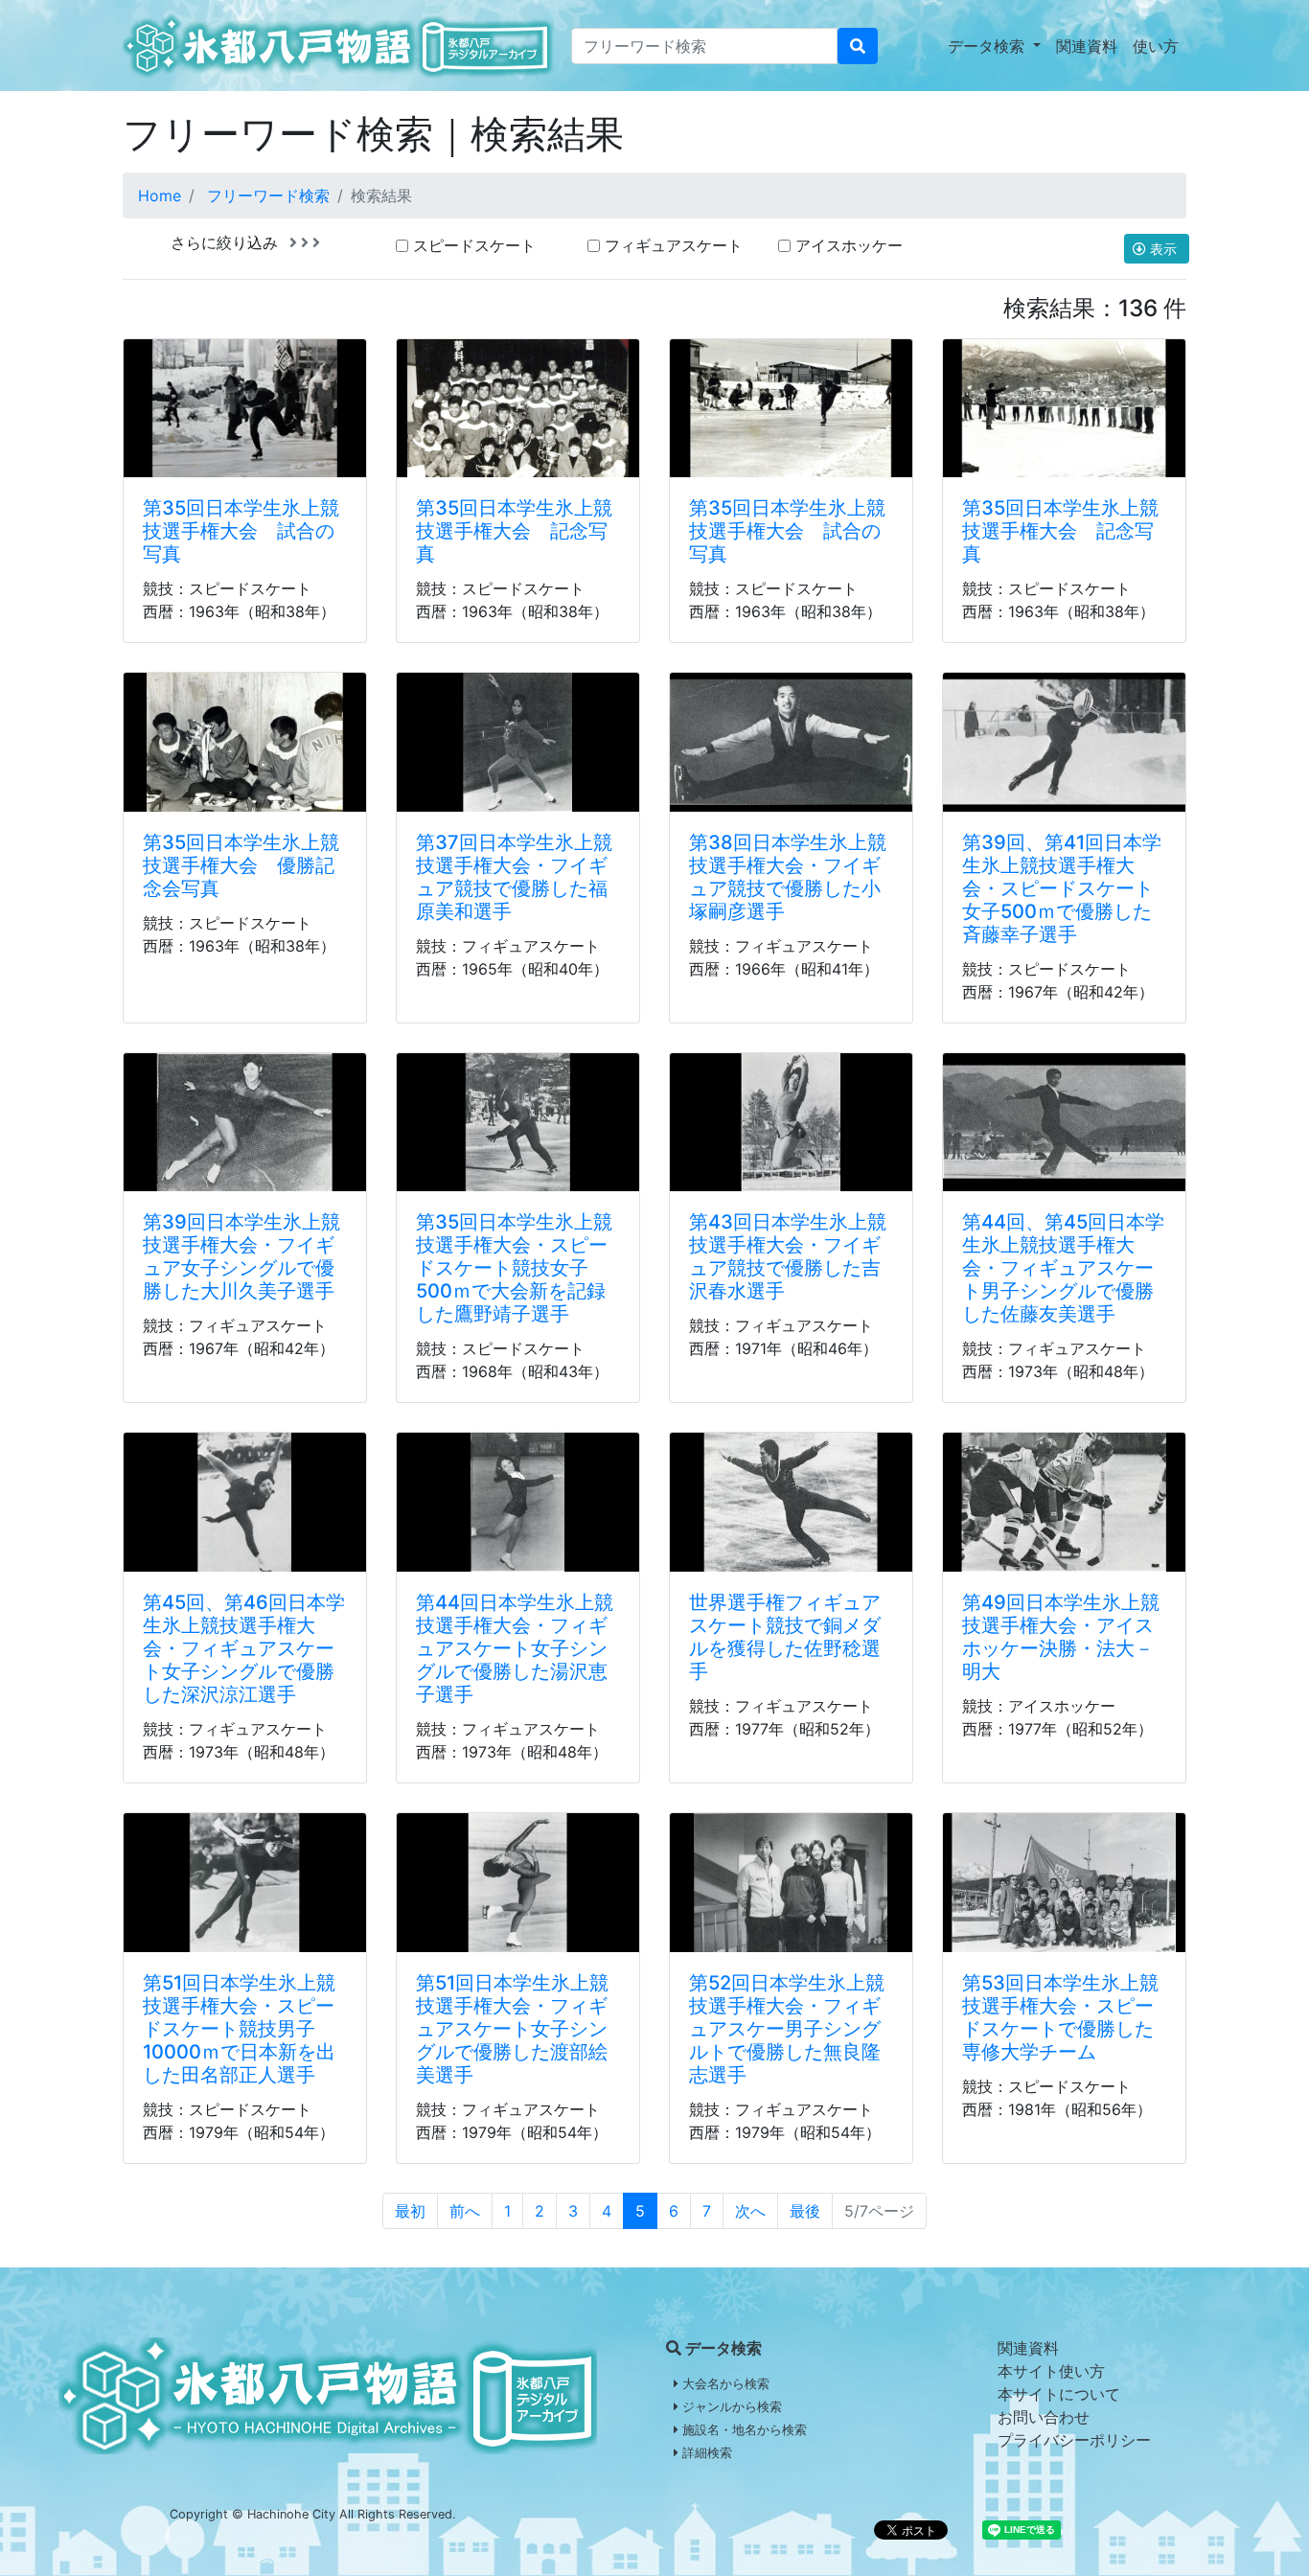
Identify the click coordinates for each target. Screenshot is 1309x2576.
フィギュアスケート (674, 245)
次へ (750, 2211)
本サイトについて (1059, 2394)
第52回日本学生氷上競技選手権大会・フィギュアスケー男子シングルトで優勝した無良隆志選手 (787, 2029)
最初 (410, 2211)
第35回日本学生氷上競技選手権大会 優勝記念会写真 (241, 865)
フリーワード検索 (268, 195)
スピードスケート (474, 245)
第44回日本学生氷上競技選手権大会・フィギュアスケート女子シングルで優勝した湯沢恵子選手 (515, 1648)
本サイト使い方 (1051, 2371)
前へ (465, 2211)
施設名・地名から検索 (743, 2430)
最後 (805, 2211)
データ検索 (988, 46)
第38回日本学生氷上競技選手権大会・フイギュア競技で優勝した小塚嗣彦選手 (788, 877)
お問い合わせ (1044, 2417)
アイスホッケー (849, 245)
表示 (1163, 249)
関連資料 (1087, 46)
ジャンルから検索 (730, 2407)
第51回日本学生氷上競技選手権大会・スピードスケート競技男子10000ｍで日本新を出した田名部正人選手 (239, 2029)
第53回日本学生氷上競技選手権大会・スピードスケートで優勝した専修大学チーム (1060, 2017)
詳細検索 (705, 2453)
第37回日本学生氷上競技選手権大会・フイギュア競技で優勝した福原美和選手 (514, 877)
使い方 (1156, 46)
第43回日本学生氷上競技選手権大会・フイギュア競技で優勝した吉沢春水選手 (788, 1256)
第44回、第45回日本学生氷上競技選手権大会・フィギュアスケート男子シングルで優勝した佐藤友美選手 (1063, 1268)
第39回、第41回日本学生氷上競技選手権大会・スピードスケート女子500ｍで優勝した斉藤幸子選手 (1062, 888)
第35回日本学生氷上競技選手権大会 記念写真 (514, 531)
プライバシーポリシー (1074, 2440)
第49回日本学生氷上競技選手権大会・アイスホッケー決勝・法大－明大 (1061, 1637)
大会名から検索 (724, 2384)
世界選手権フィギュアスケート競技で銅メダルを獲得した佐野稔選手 (785, 1637)
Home (160, 195)
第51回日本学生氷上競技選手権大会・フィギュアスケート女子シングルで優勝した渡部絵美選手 (512, 2029)
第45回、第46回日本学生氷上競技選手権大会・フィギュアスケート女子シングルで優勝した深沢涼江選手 (244, 1648)
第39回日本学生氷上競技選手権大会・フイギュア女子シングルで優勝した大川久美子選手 (241, 1256)
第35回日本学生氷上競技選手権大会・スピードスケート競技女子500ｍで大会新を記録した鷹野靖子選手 (514, 1268)
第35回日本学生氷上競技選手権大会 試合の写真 (241, 531)
